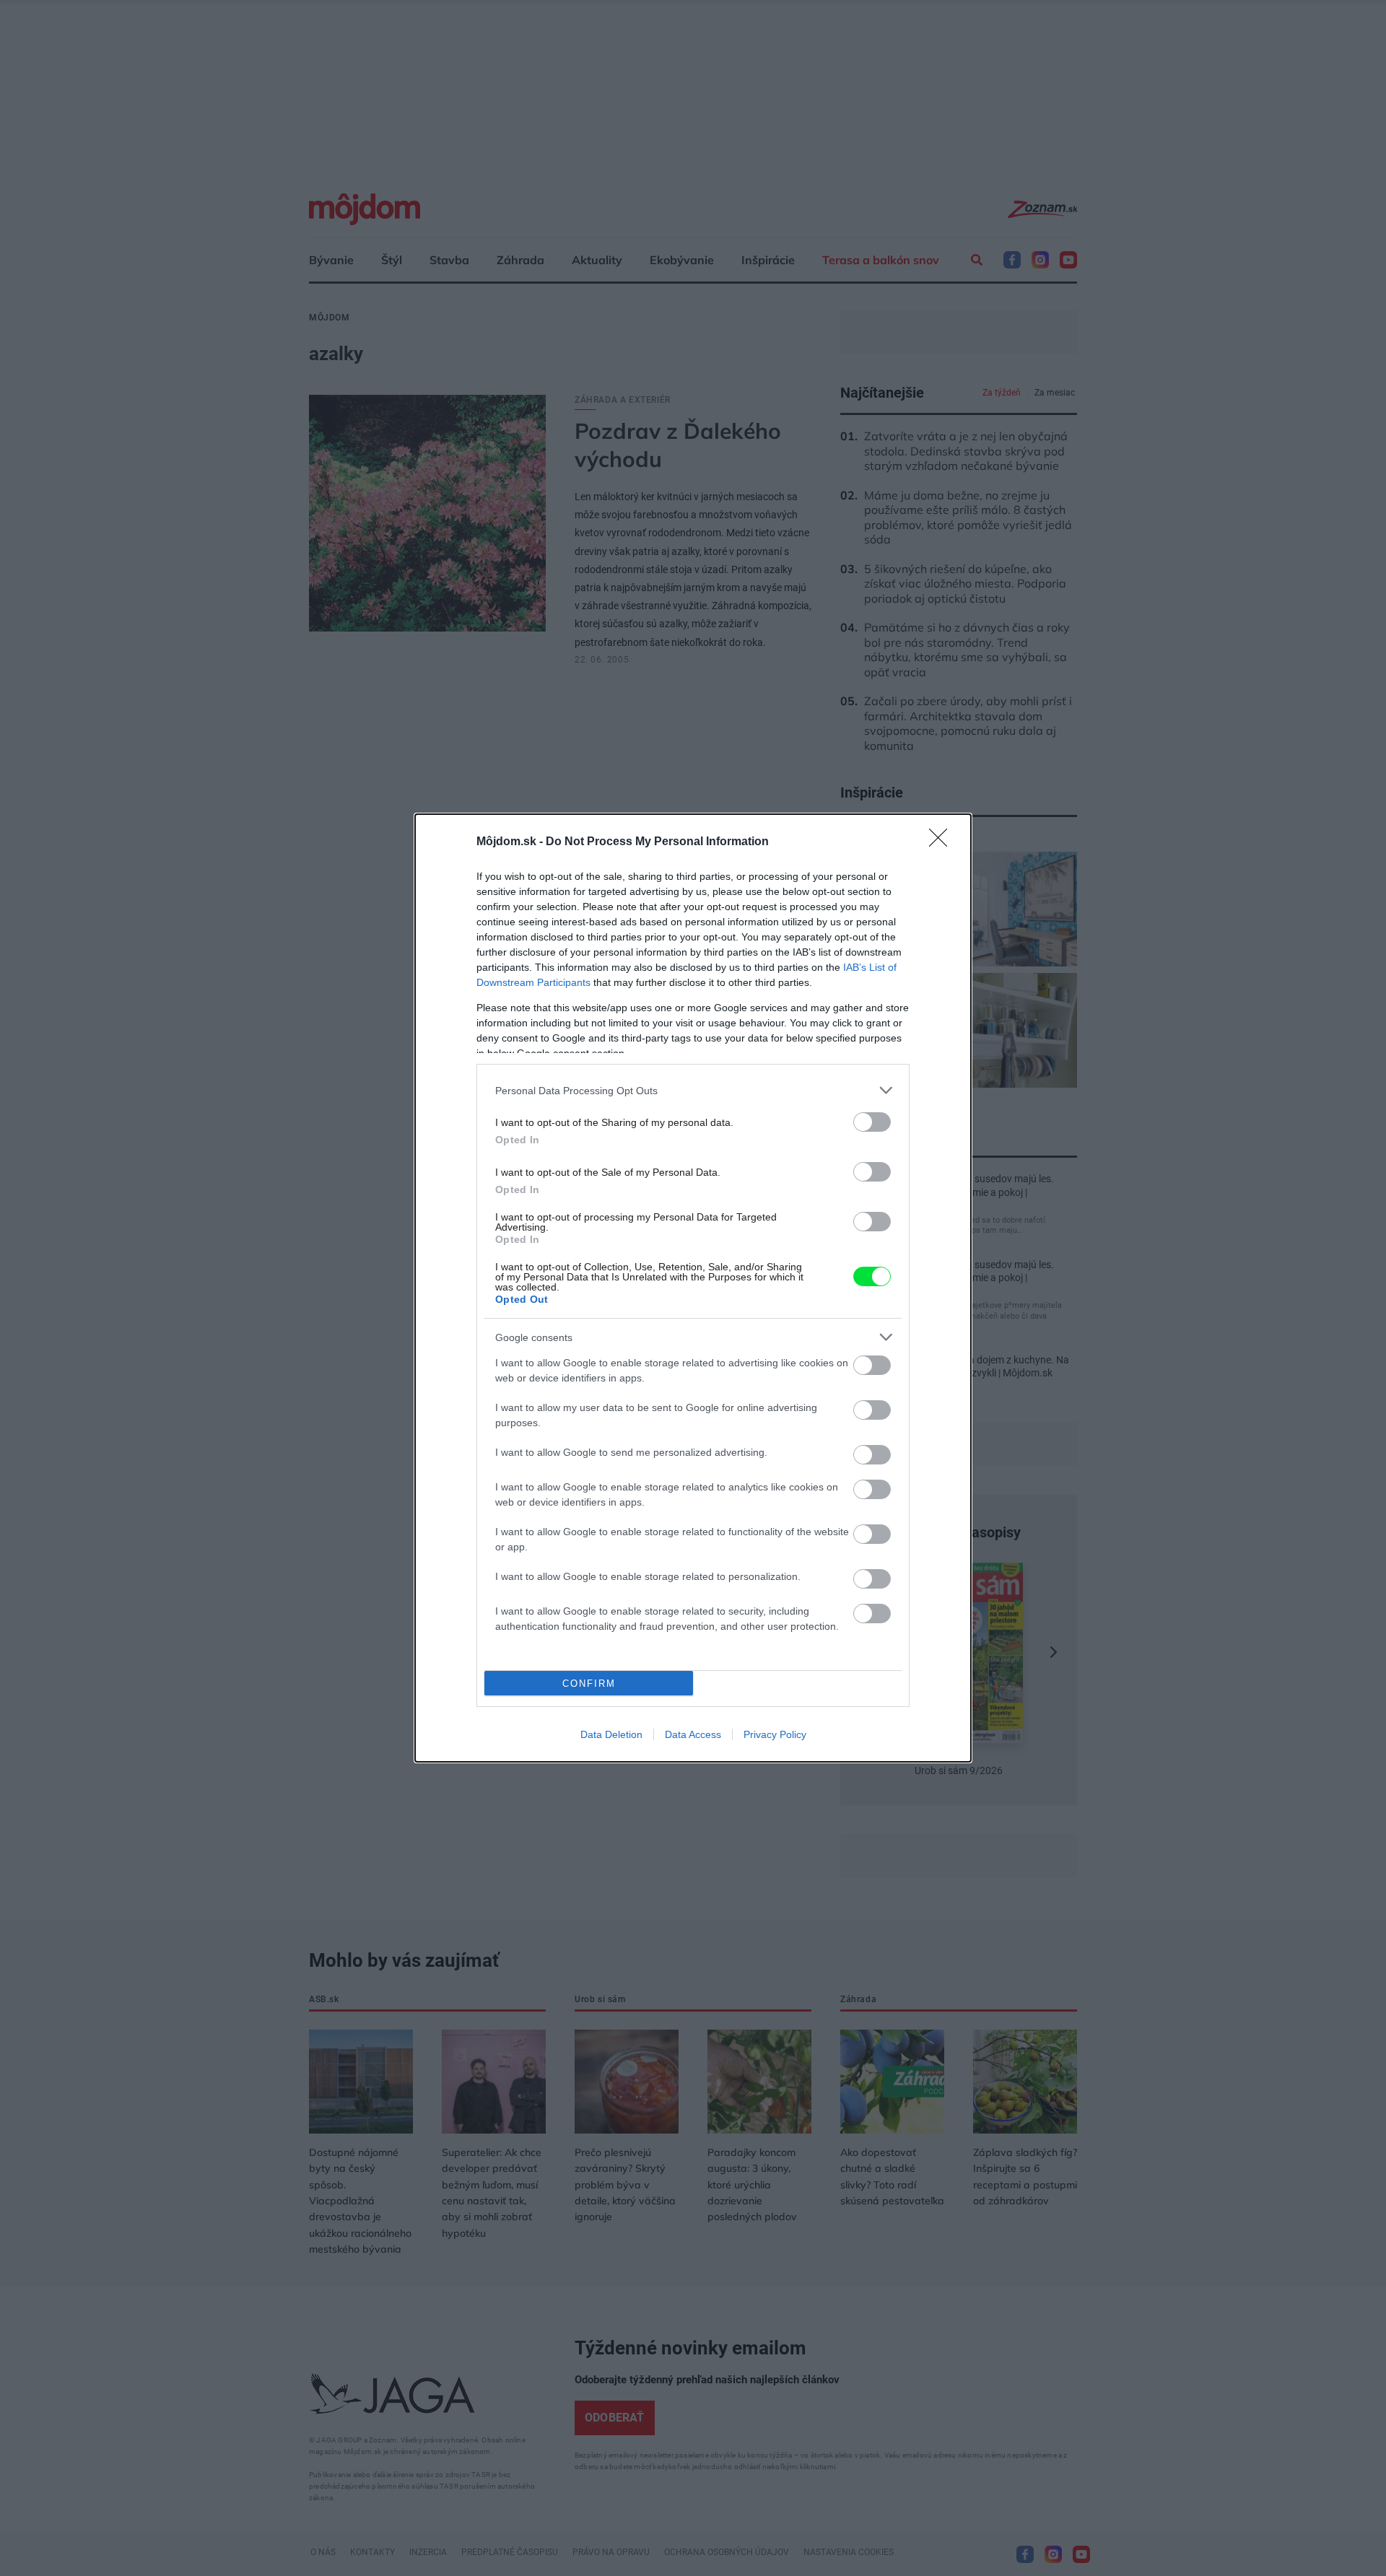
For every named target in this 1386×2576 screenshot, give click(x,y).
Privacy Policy (775, 1734)
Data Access (693, 1734)
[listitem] (693, 1090)
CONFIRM (589, 1684)
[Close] (943, 842)
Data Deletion (611, 1734)
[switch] (872, 1122)
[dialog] (693, 1288)
